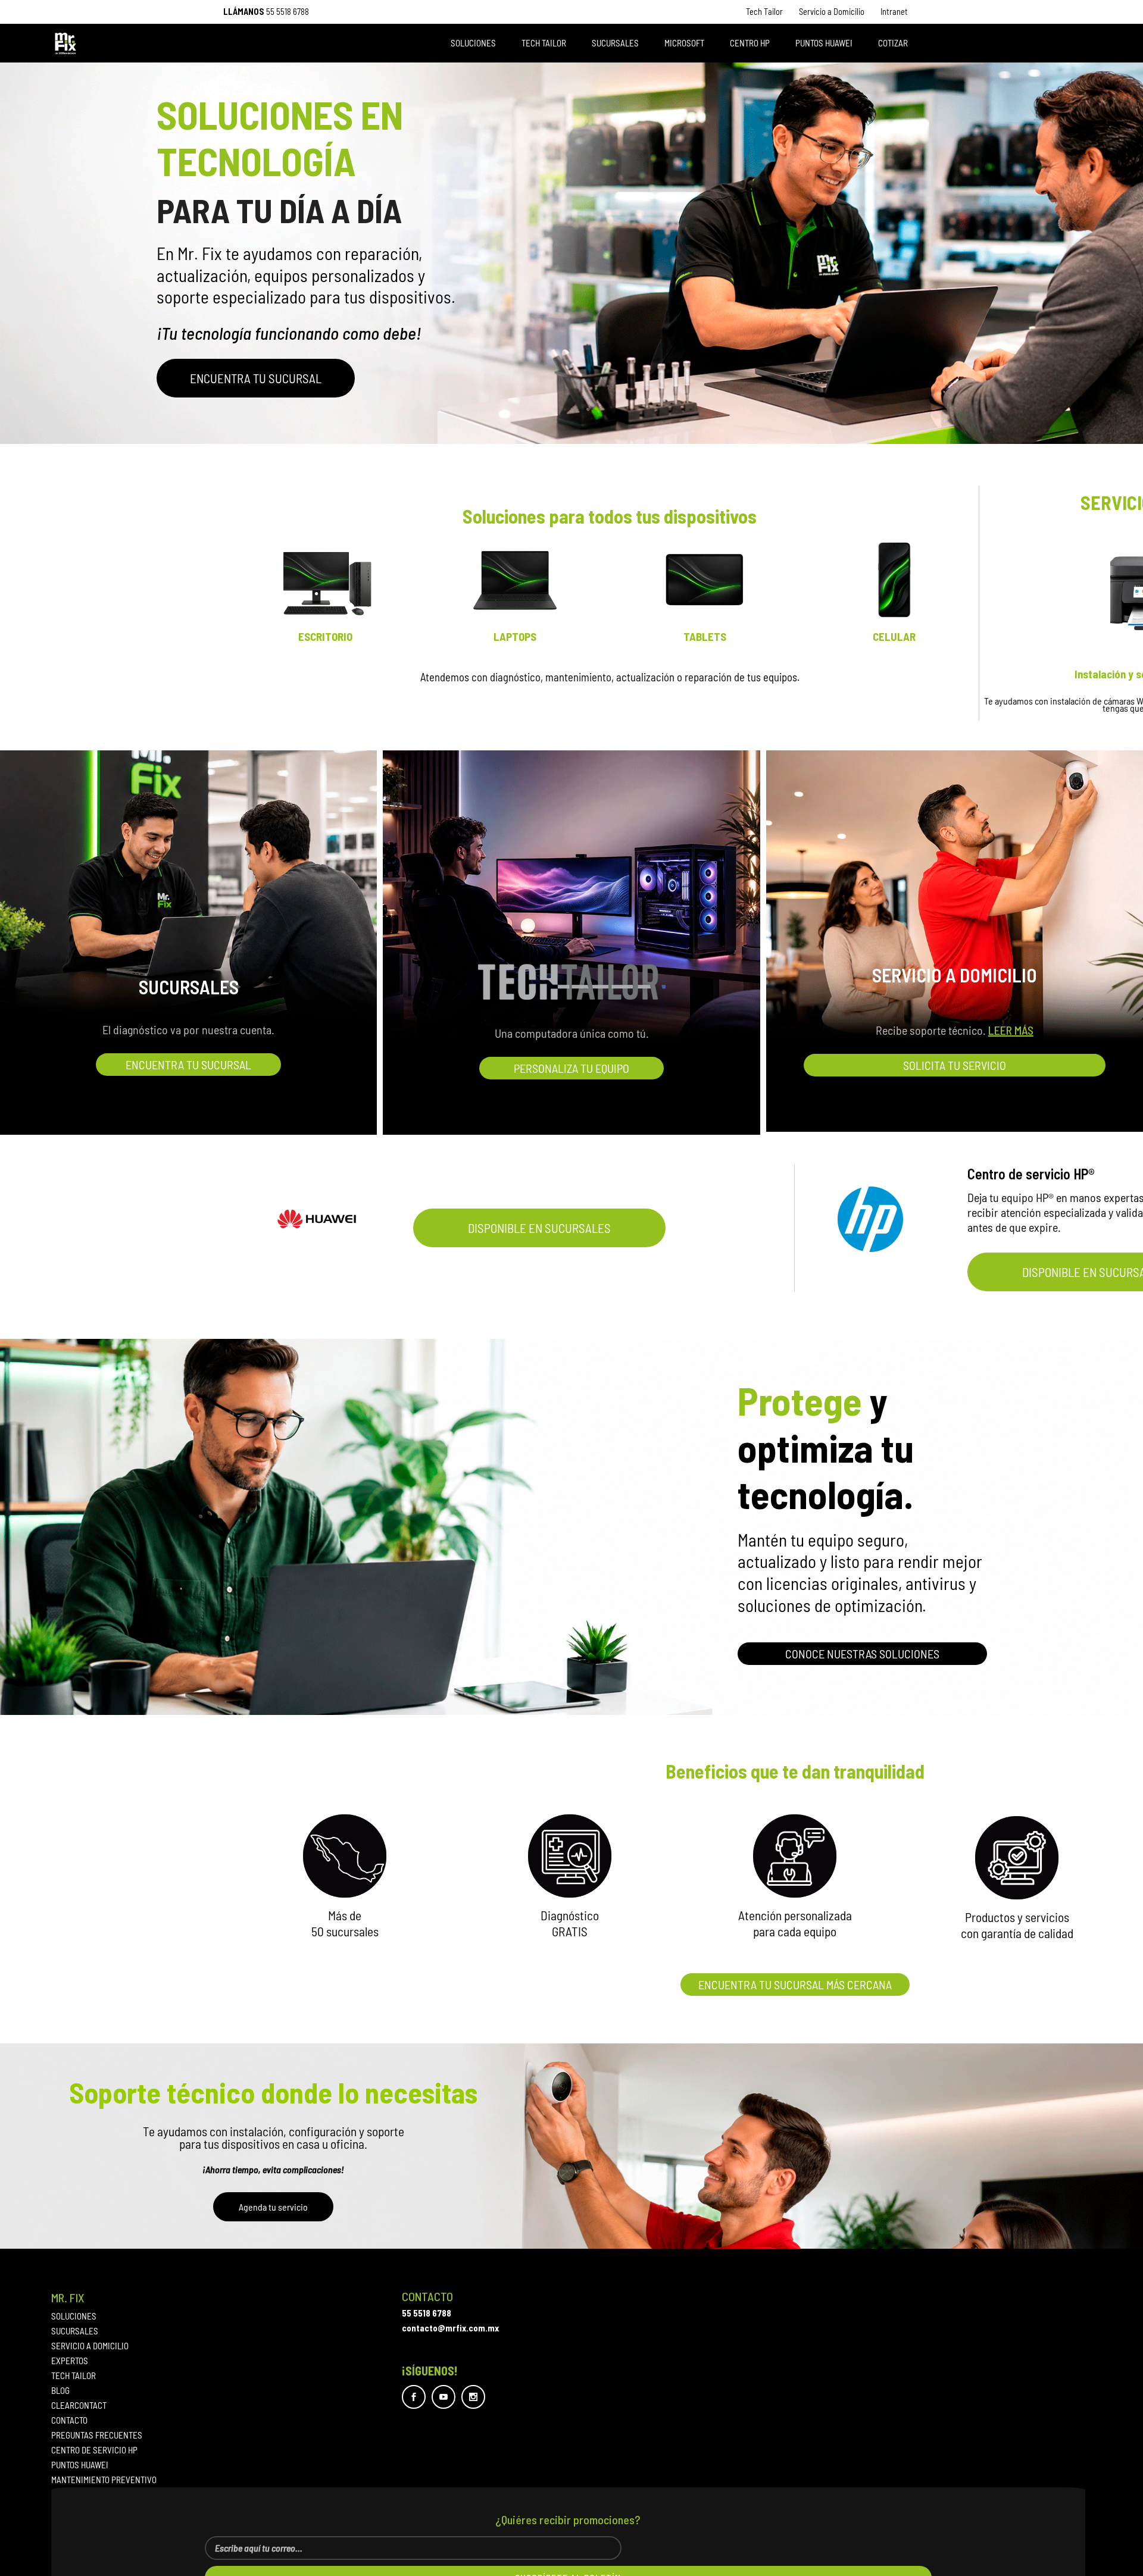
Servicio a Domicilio (832, 12)
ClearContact (79, 2406)
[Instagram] (473, 2397)
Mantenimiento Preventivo (104, 2480)
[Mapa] (345, 1856)
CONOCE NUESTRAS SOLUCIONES (862, 1654)
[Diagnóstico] (570, 1856)
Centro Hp (750, 43)
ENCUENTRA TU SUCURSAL (256, 378)
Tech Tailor (764, 12)
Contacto (69, 2420)
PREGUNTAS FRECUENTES (97, 2435)
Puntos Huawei (824, 43)
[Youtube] (444, 2397)
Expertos (70, 2361)
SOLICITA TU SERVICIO (955, 1065)
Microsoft (684, 43)
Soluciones (473, 43)
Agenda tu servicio (273, 2207)
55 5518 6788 (288, 12)
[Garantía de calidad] (1017, 1858)
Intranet (894, 12)
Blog (60, 2391)
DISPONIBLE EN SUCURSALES (539, 1228)
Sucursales (615, 43)
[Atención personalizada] (795, 1856)
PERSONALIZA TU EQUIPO (571, 1068)
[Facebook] (414, 2397)
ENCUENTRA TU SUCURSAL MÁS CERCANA (795, 1985)
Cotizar (893, 43)
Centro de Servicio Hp (94, 2450)
